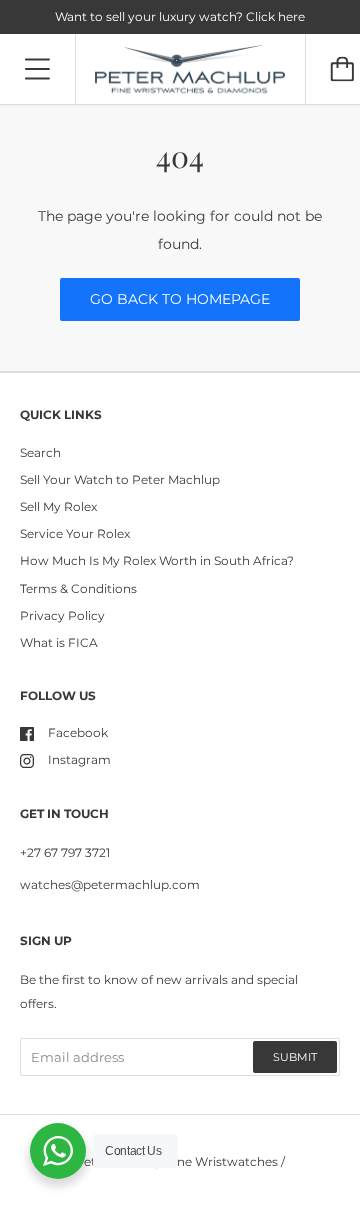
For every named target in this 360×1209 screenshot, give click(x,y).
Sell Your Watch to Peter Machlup (120, 479)
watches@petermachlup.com (110, 884)
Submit (295, 1057)
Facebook (78, 732)
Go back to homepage (180, 299)
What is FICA (59, 642)
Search (40, 452)
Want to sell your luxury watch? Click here (180, 16)
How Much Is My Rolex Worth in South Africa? (157, 560)
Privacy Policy (62, 615)
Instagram (79, 759)
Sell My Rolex (58, 506)
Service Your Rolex (75, 533)
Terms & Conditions (78, 588)
